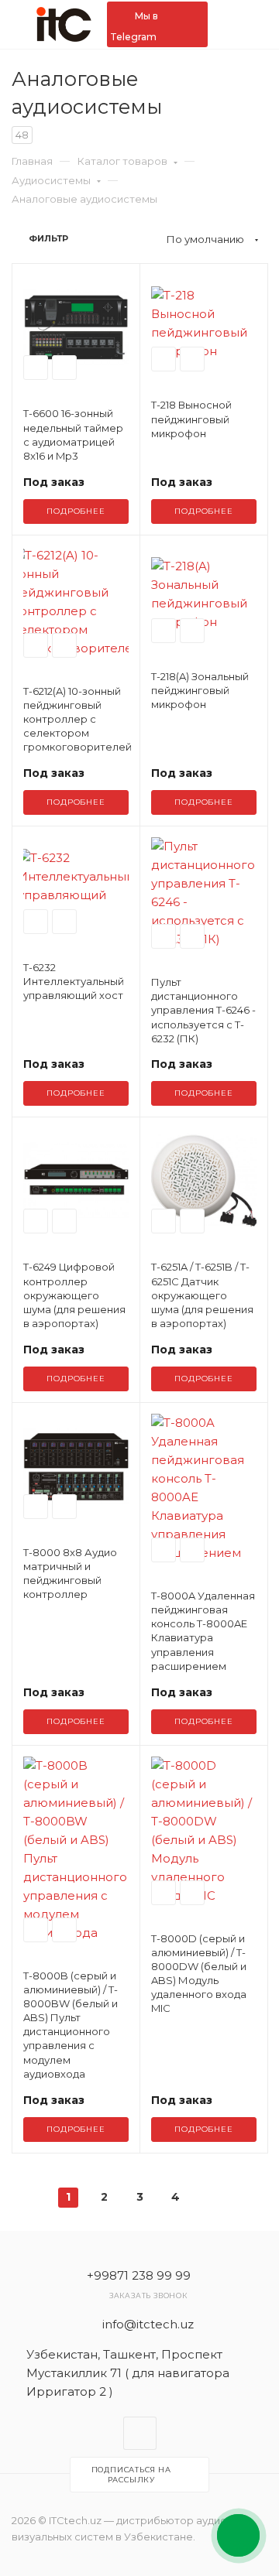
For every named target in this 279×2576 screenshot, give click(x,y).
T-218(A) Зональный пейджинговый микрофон (200, 690)
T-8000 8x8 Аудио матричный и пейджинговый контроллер (70, 1574)
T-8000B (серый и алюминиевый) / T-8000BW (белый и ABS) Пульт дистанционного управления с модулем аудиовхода (71, 2025)
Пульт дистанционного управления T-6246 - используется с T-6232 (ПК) (203, 1010)
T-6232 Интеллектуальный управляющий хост (74, 981)
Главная (32, 161)
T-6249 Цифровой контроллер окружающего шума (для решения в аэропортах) (74, 1295)
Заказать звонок (148, 2295)
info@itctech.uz (148, 2324)
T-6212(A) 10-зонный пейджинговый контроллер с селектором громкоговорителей (76, 719)
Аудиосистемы (51, 180)
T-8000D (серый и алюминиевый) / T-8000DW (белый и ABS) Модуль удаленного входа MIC (199, 1974)
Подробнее (76, 511)
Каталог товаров (122, 161)
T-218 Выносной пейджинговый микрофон (191, 419)
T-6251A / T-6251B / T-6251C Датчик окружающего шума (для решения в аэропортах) (202, 1295)
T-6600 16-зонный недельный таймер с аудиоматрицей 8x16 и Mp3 (73, 434)
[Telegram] (140, 2433)
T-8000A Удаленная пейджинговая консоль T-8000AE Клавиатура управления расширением (203, 1631)
